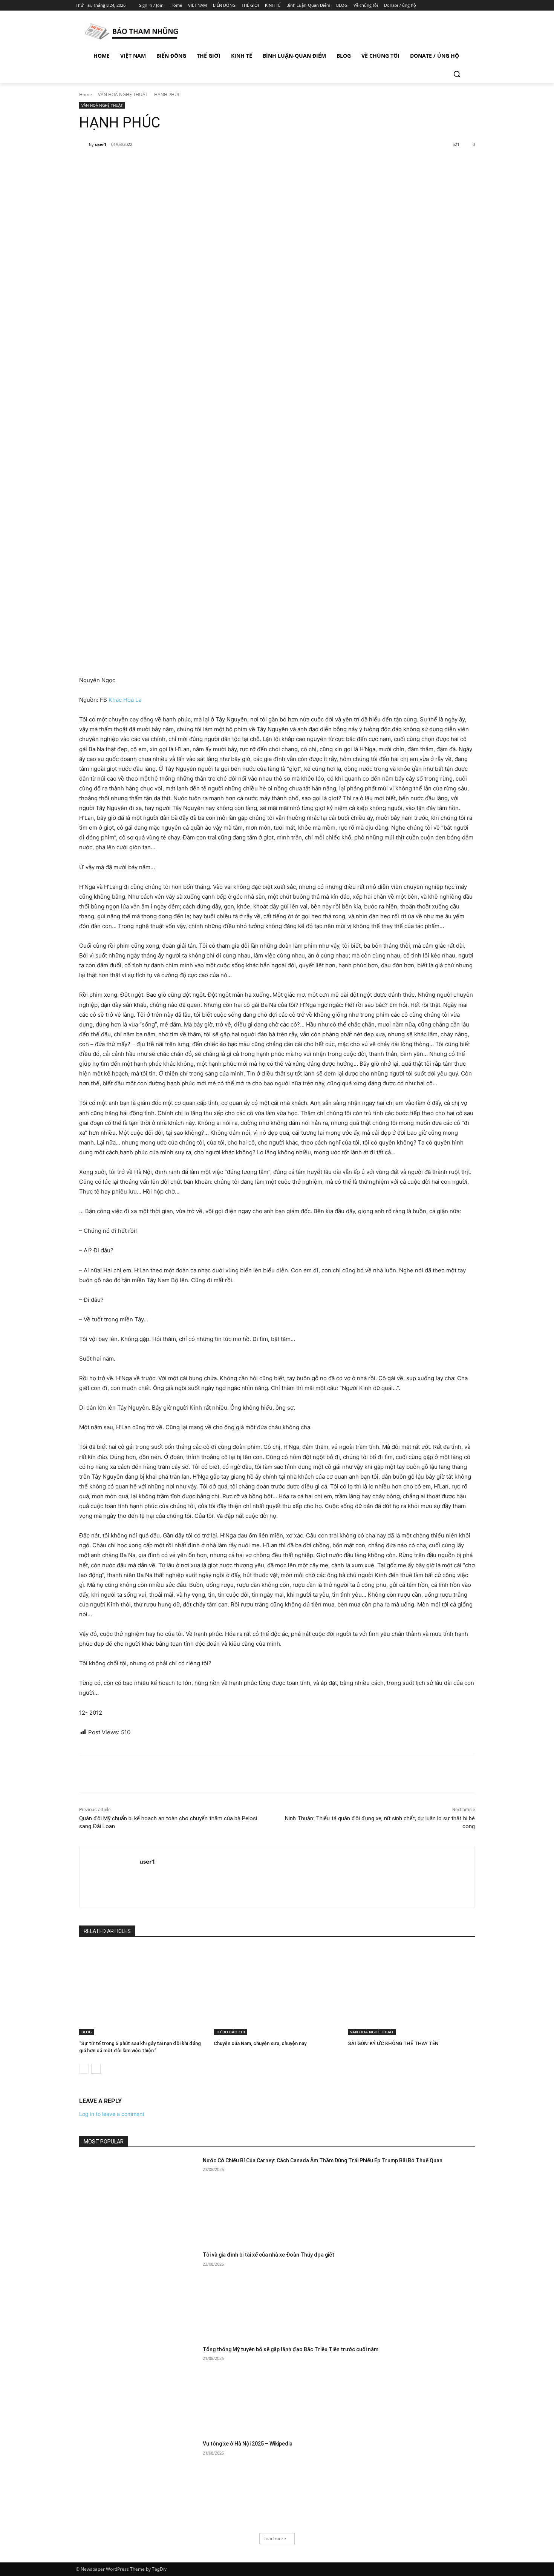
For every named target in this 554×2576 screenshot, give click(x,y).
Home (86, 94)
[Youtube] (474, 5)
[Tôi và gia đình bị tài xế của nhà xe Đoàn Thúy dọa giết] (138, 2293)
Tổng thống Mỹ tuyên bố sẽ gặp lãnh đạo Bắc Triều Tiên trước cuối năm (291, 2349)
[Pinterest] (167, 164)
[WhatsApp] (184, 164)
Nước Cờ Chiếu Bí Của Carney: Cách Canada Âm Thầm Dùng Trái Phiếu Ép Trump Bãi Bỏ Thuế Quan (323, 2160)
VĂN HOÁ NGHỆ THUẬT (123, 94)
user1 (101, 144)
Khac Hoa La (125, 700)
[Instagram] (443, 5)
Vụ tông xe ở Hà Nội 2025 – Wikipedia (248, 2444)
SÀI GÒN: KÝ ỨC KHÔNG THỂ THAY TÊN (393, 2043)
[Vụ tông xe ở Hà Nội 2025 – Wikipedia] (138, 2482)
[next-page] (96, 2069)
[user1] (84, 144)
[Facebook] (432, 5)
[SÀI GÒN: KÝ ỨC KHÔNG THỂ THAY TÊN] (411, 1991)
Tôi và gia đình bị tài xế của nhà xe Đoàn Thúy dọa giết (269, 2255)
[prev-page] (84, 2069)
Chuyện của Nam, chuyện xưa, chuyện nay (260, 2043)
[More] (202, 164)
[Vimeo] (463, 5)
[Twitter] (453, 5)
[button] (457, 74)
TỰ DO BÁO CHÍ (230, 2032)
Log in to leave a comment (112, 2114)
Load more (275, 2538)
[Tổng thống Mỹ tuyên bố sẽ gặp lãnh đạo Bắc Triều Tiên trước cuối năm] (138, 2388)
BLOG (86, 2032)
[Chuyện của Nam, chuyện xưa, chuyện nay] (277, 1991)
